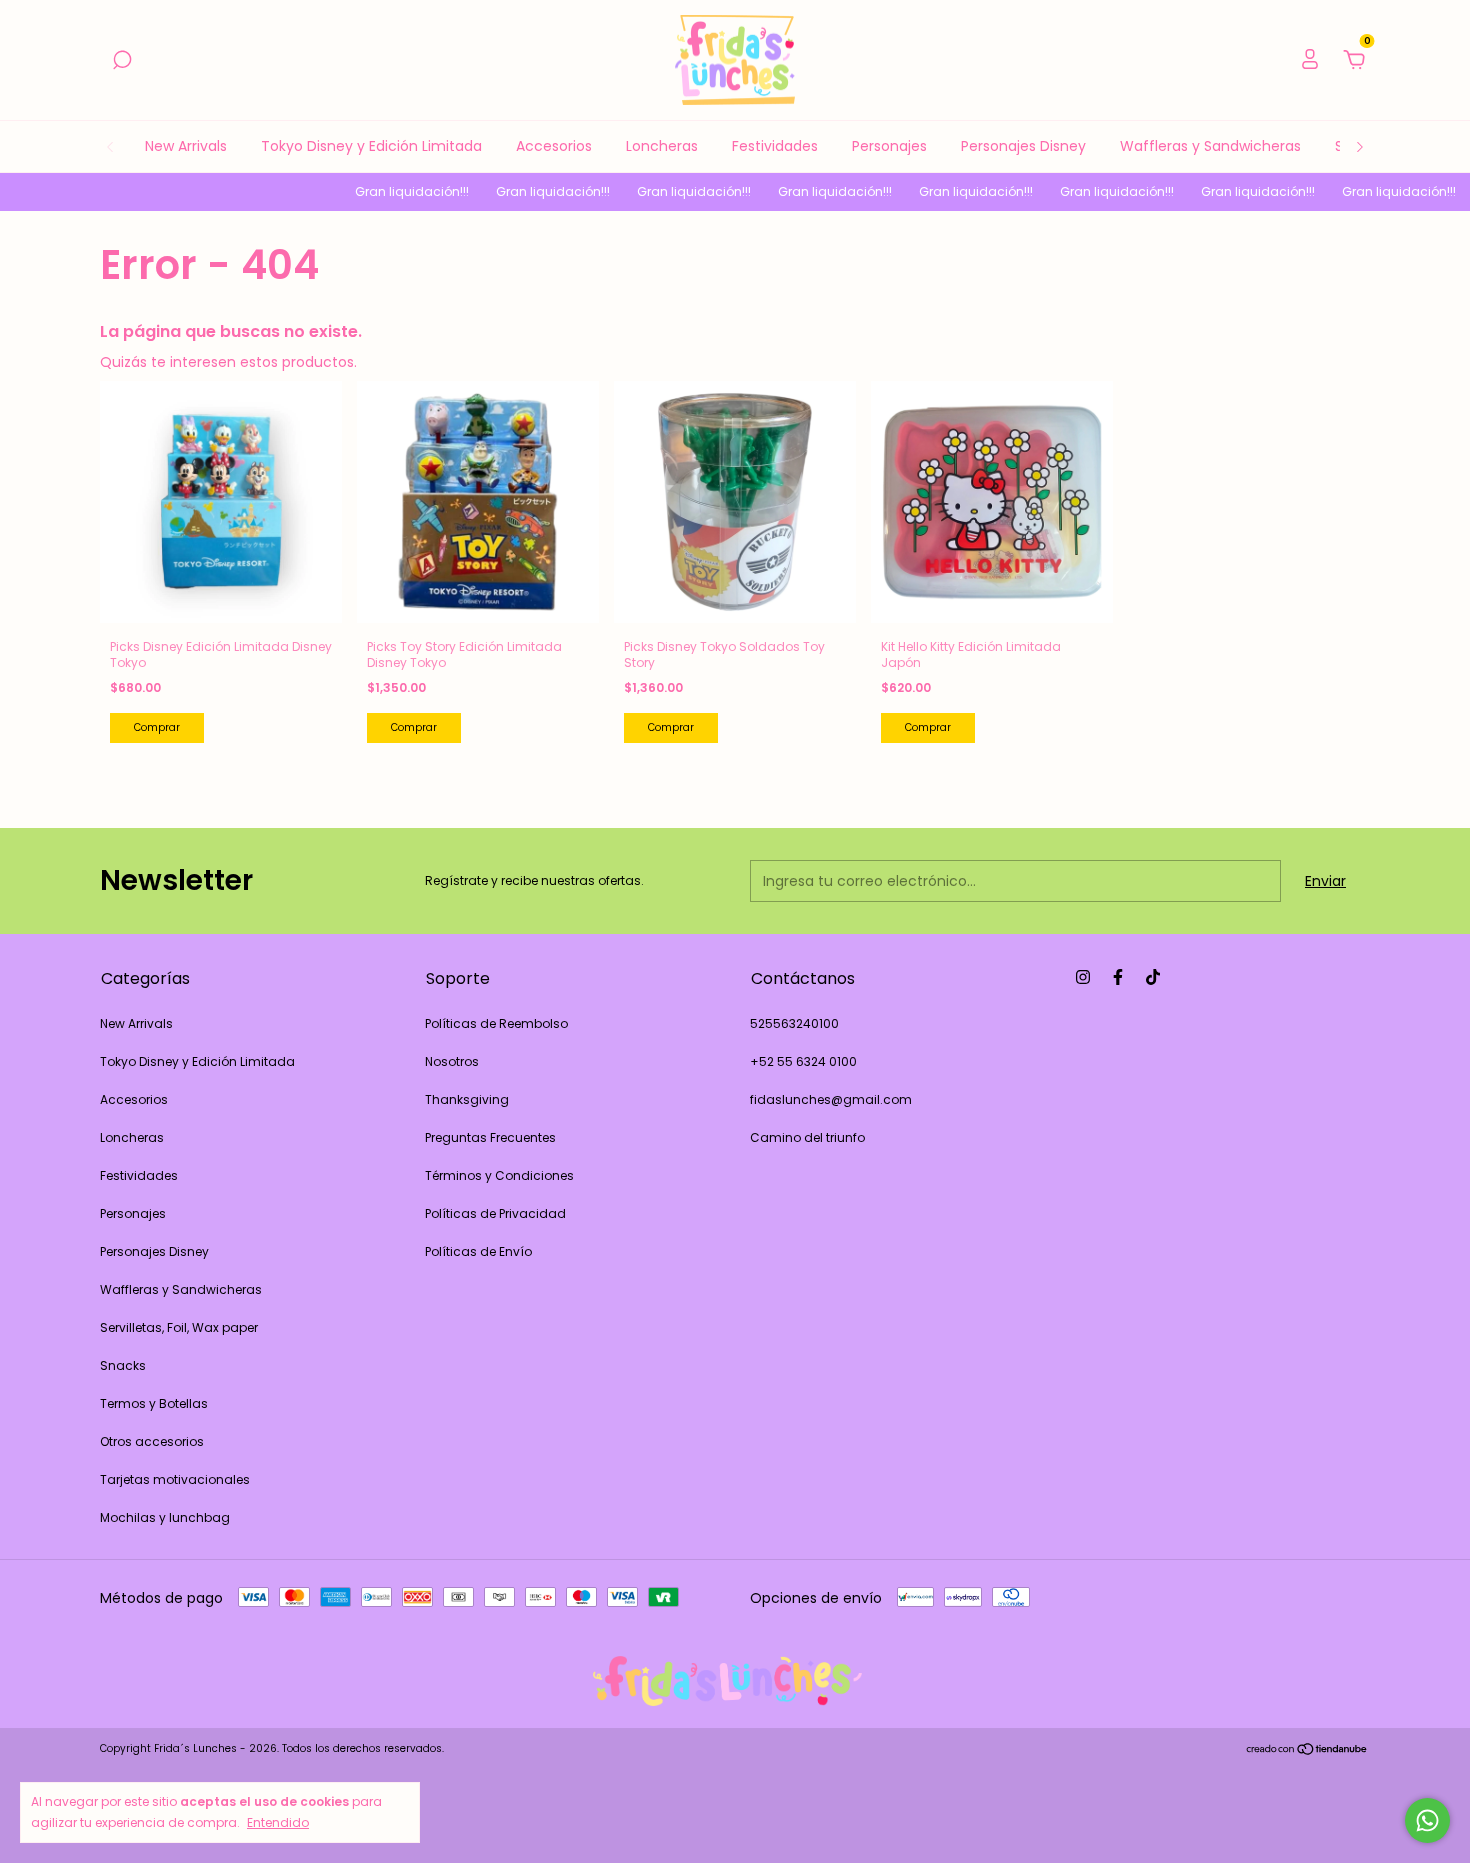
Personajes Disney (1023, 146)
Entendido (278, 1822)
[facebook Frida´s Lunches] (1118, 977)
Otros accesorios (152, 1441)
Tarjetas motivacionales (175, 1479)
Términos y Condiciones (499, 1175)
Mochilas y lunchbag (165, 1517)
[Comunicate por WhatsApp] (1427, 1820)
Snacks (123, 1365)
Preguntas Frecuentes (490, 1137)
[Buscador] (122, 61)
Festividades (775, 146)
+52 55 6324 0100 (803, 1061)
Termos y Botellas (154, 1403)
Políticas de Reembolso (496, 1023)
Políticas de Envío (478, 1251)
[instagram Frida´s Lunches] (1083, 977)
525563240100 (794, 1023)
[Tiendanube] (1307, 1751)
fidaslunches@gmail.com (831, 1099)
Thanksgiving (467, 1099)
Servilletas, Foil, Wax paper (179, 1327)
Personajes (889, 146)
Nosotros (452, 1061)
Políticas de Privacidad (495, 1213)
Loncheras (662, 146)
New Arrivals (186, 146)
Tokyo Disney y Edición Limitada (371, 146)
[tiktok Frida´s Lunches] (1153, 977)
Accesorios (554, 146)
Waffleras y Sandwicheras (1210, 146)
